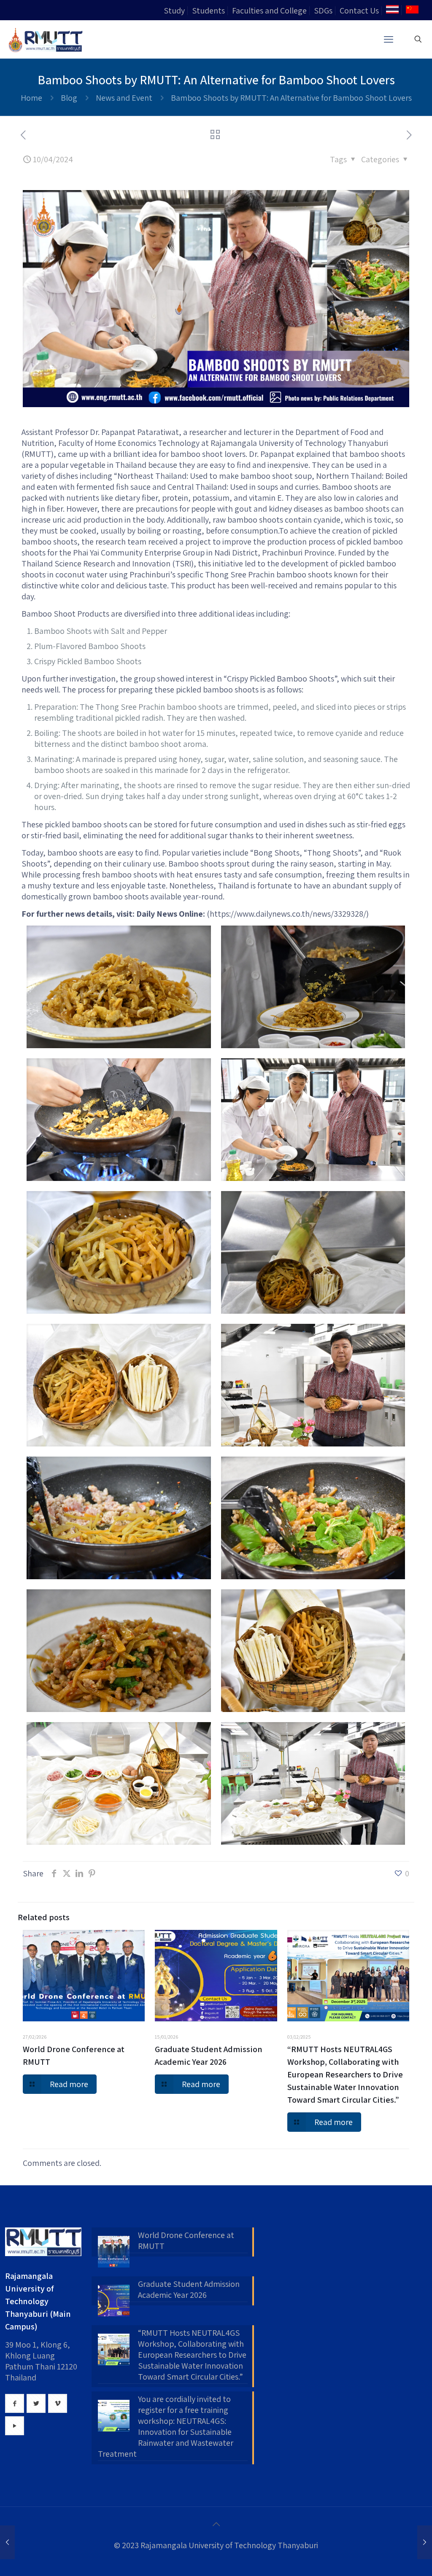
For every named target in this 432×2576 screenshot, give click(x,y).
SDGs (323, 11)
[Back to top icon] (216, 2524)
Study (174, 11)
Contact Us (359, 11)
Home (31, 98)
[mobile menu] (389, 39)
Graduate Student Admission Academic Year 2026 (189, 2289)
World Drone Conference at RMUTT (186, 2241)
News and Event (124, 98)
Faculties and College (269, 11)
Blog (69, 98)
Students (208, 11)
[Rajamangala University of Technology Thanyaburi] (46, 39)
